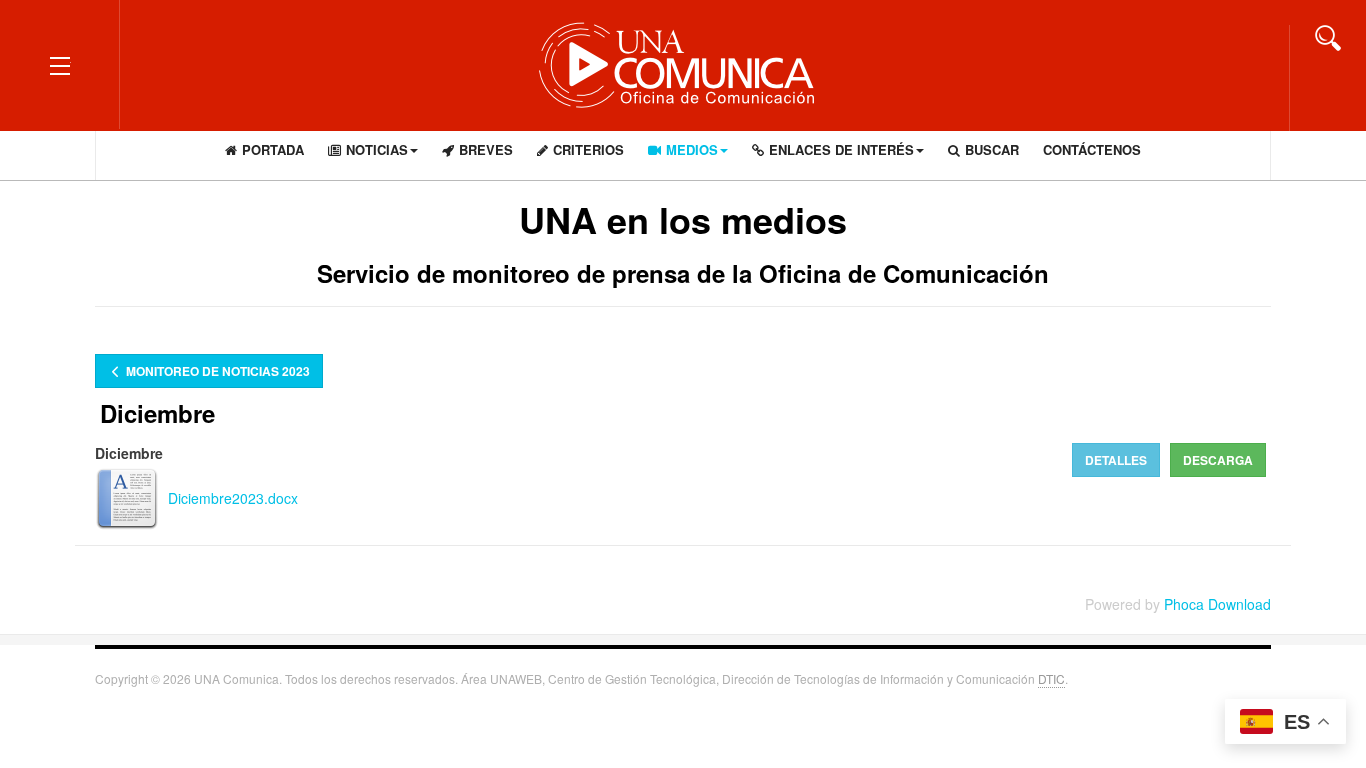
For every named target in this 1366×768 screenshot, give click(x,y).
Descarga (1218, 460)
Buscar (992, 149)
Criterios (588, 149)
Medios (692, 149)
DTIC (1051, 678)
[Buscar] (1328, 36)
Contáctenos (1092, 149)
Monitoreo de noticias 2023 (216, 371)
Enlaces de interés (841, 149)
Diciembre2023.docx (233, 498)
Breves (486, 149)
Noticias (377, 149)
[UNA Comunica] (683, 64)
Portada (273, 149)
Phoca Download (1217, 604)
